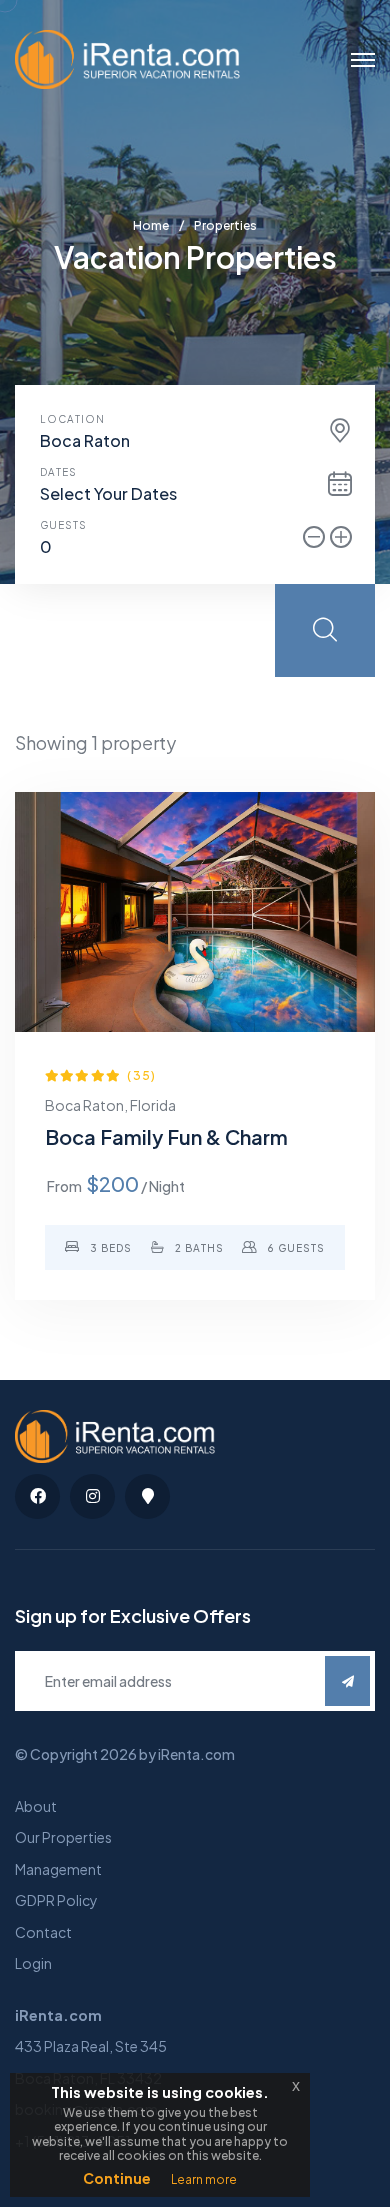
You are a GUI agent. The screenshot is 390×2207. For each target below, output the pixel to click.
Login (33, 1963)
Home (151, 226)
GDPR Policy (56, 1900)
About (36, 1806)
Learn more (204, 2179)
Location (72, 419)
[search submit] (325, 630)
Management (58, 1869)
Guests (63, 525)
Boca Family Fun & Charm (166, 1136)
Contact (43, 1932)
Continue (117, 2178)
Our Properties (63, 1837)
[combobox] (195, 441)
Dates (58, 472)
